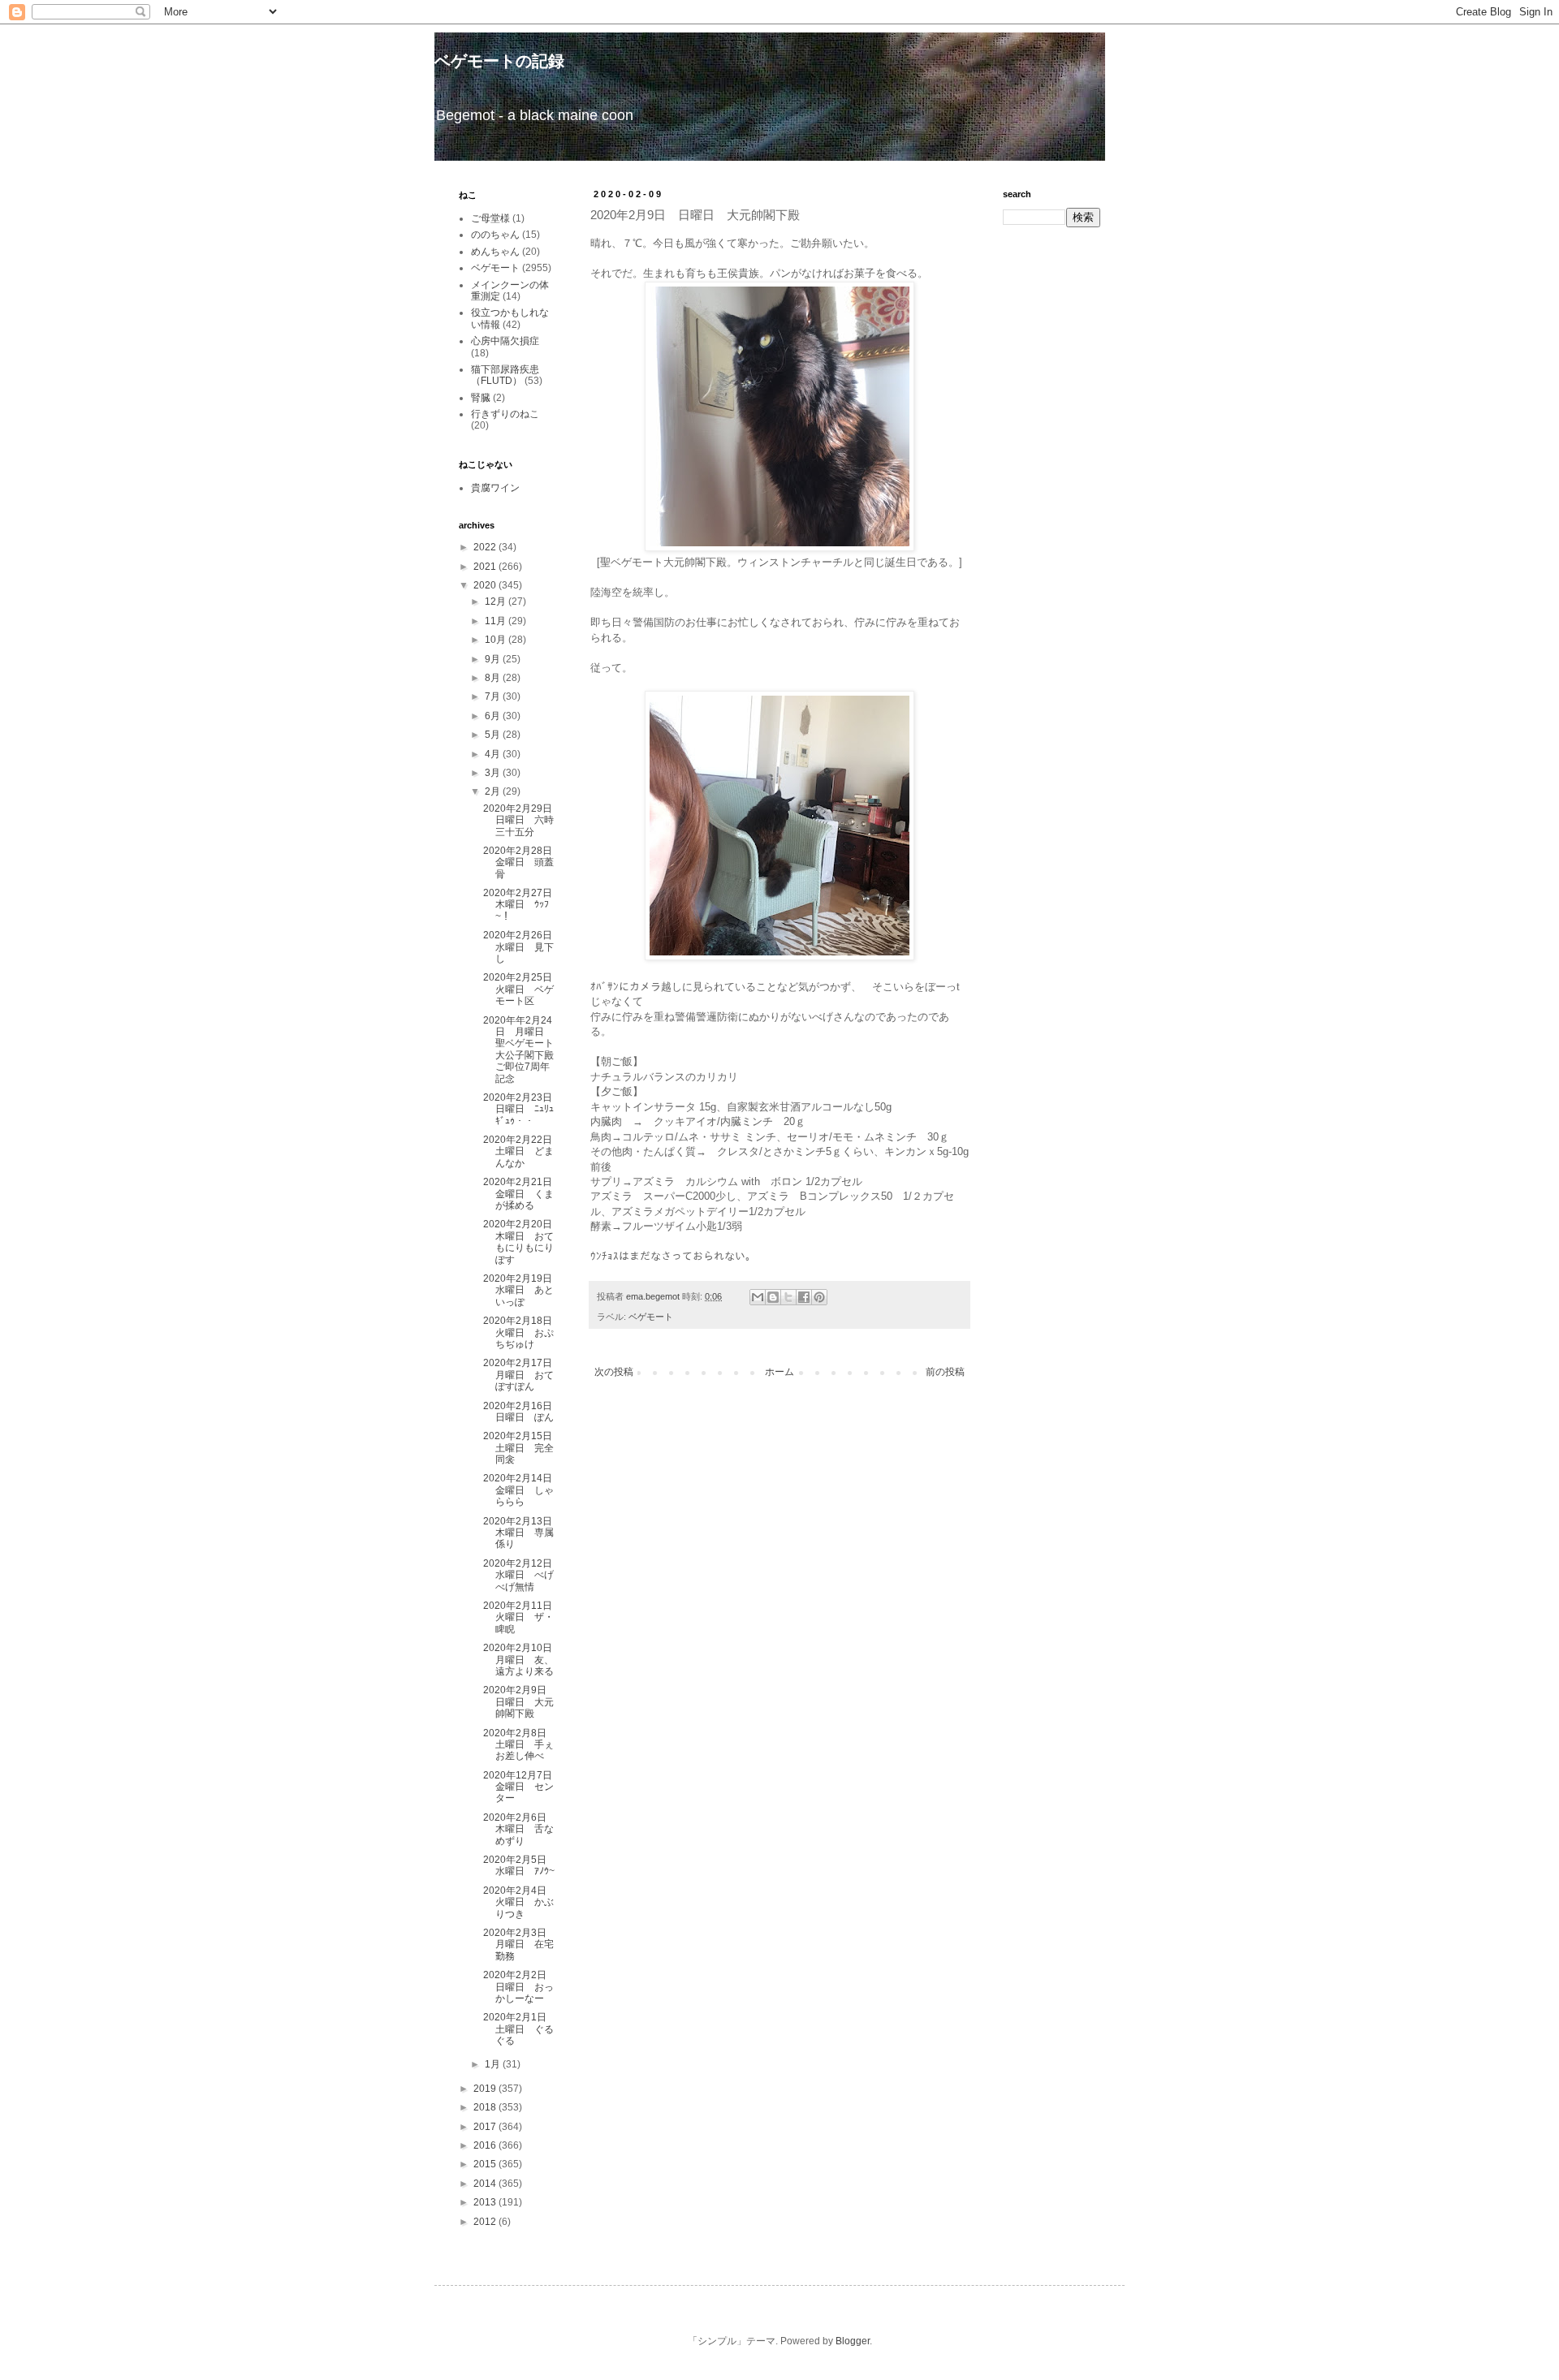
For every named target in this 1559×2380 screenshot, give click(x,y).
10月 (497, 640)
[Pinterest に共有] (819, 1297)
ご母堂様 (490, 218)
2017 (486, 2127)
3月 (494, 773)
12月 (497, 601)
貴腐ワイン (495, 488)
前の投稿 (945, 1372)
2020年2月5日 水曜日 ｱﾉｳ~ (520, 1865)
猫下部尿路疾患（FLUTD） (505, 375)
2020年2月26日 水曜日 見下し (523, 947)
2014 (486, 2184)
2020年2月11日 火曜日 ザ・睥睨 (523, 1617)
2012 (486, 2222)
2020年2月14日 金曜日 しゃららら (523, 1490)
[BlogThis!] (773, 1297)
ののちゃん (495, 235)
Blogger (853, 2341)
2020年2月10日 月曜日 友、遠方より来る (523, 1660)
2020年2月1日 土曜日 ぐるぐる (520, 2029)
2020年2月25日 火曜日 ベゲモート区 (523, 989)
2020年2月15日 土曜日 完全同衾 (523, 1448)
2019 (486, 2089)
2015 (486, 2164)
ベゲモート (651, 1317)
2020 (486, 585)
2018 (486, 2107)
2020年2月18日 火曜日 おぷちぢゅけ (523, 1332)
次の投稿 (614, 1372)
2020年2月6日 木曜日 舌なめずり (520, 1829)
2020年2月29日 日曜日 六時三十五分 (523, 820)
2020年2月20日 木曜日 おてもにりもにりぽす (523, 1242)
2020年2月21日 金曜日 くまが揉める (523, 1194)
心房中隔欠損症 (505, 341)
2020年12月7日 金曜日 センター (523, 1787)
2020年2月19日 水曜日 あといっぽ (523, 1290)
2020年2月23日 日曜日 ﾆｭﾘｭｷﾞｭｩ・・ (523, 1109)
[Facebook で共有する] (804, 1297)
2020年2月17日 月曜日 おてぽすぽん (523, 1375)
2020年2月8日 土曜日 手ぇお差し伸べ (520, 1745)
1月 (494, 2064)
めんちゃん (495, 252)
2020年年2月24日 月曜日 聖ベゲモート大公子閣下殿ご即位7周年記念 (518, 1050)
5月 (494, 735)
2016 (486, 2145)
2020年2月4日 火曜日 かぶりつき (520, 1902)
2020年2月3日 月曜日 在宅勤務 (520, 1945)
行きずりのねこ (505, 414)
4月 (494, 754)
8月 (494, 678)
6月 (494, 716)
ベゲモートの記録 (499, 61)
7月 (494, 696)
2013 (486, 2202)
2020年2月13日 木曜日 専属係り (523, 1533)
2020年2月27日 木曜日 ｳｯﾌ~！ (523, 905)
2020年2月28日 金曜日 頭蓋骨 (523, 862)
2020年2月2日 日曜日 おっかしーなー (520, 1987)
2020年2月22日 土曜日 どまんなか (523, 1151)
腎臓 (481, 398)
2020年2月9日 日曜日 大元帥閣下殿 (520, 1702)
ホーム (779, 1372)
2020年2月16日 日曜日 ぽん (523, 1412)
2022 (486, 547)
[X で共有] (788, 1297)
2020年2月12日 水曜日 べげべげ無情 (523, 1575)
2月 (494, 791)
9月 (494, 659)
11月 (497, 621)
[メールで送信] (758, 1297)
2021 (486, 567)
